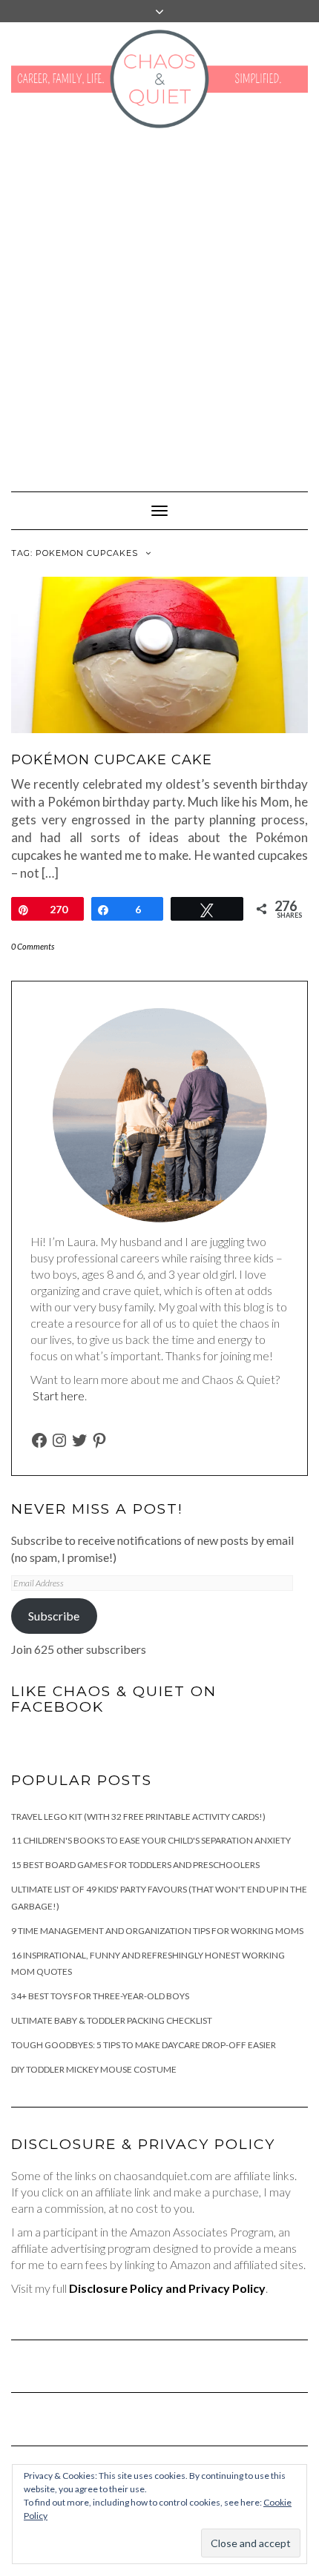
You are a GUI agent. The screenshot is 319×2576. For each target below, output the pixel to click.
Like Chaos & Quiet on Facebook (114, 1699)
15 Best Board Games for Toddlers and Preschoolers (135, 1865)
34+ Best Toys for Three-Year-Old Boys (100, 1996)
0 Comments (33, 946)
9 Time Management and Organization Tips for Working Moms (157, 1931)
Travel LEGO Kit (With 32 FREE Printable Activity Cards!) (138, 1817)
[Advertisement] (159, 302)
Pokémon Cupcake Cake (112, 760)
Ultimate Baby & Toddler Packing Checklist (112, 2020)
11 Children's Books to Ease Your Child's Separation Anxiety (151, 1840)
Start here (59, 1395)
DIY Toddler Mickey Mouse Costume (94, 2069)
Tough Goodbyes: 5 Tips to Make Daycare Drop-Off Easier (144, 2045)
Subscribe (54, 1616)
